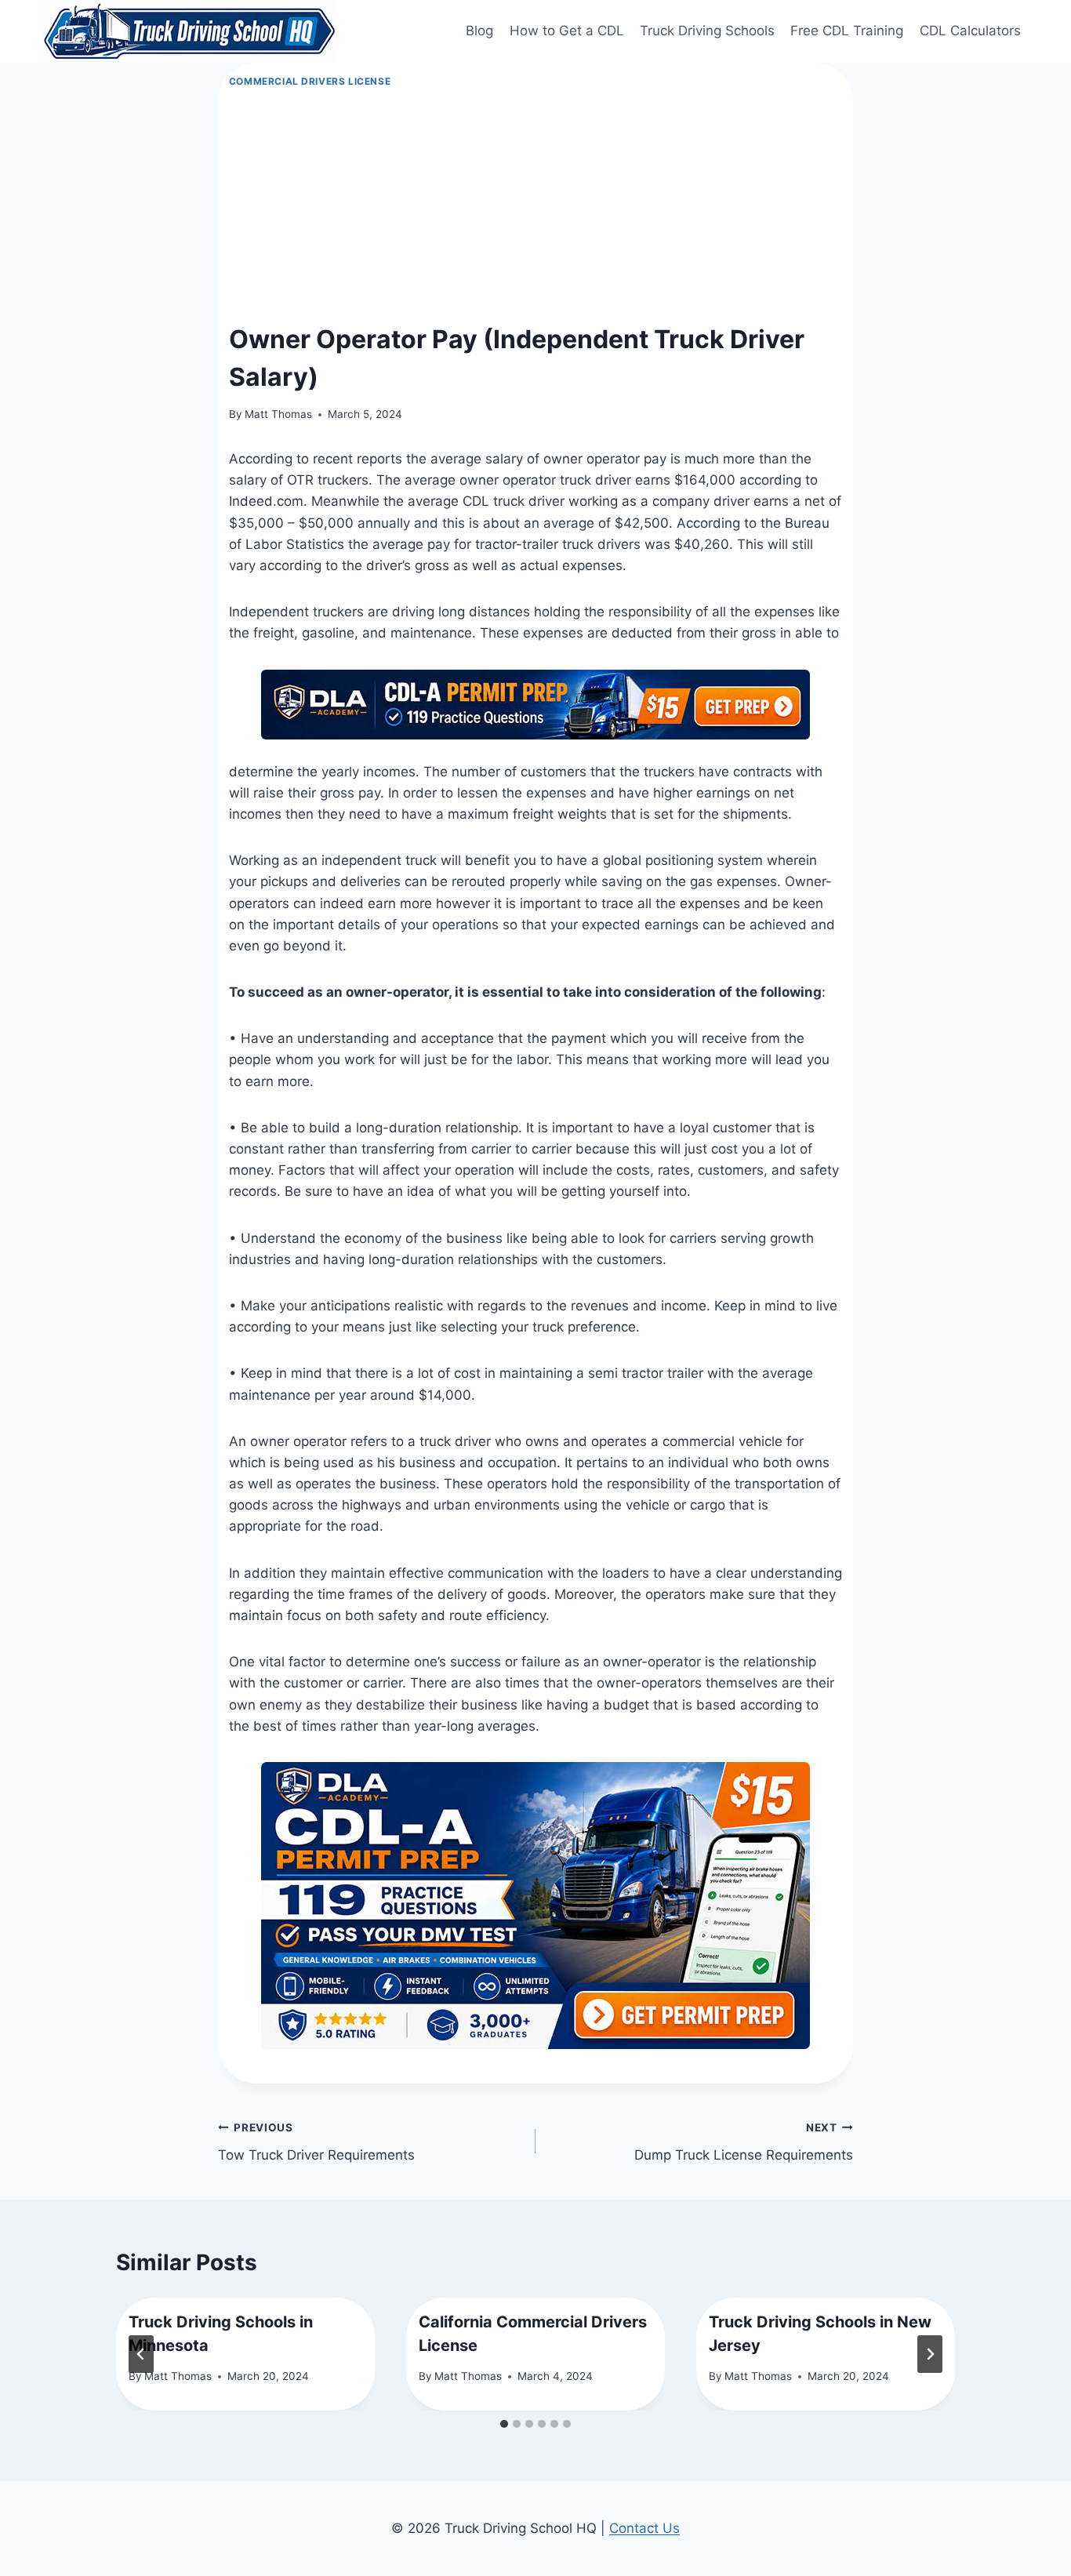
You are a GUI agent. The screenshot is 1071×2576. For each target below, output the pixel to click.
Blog (479, 31)
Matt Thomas (278, 414)
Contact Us (644, 2528)
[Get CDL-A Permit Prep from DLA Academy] (535, 705)
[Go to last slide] (141, 2354)
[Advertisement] (536, 206)
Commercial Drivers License (310, 81)
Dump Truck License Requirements (744, 2142)
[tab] (504, 2424)
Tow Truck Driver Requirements (316, 2142)
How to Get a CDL (567, 31)
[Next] (930, 2354)
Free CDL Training (847, 31)
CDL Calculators (970, 31)
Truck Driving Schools (707, 31)
